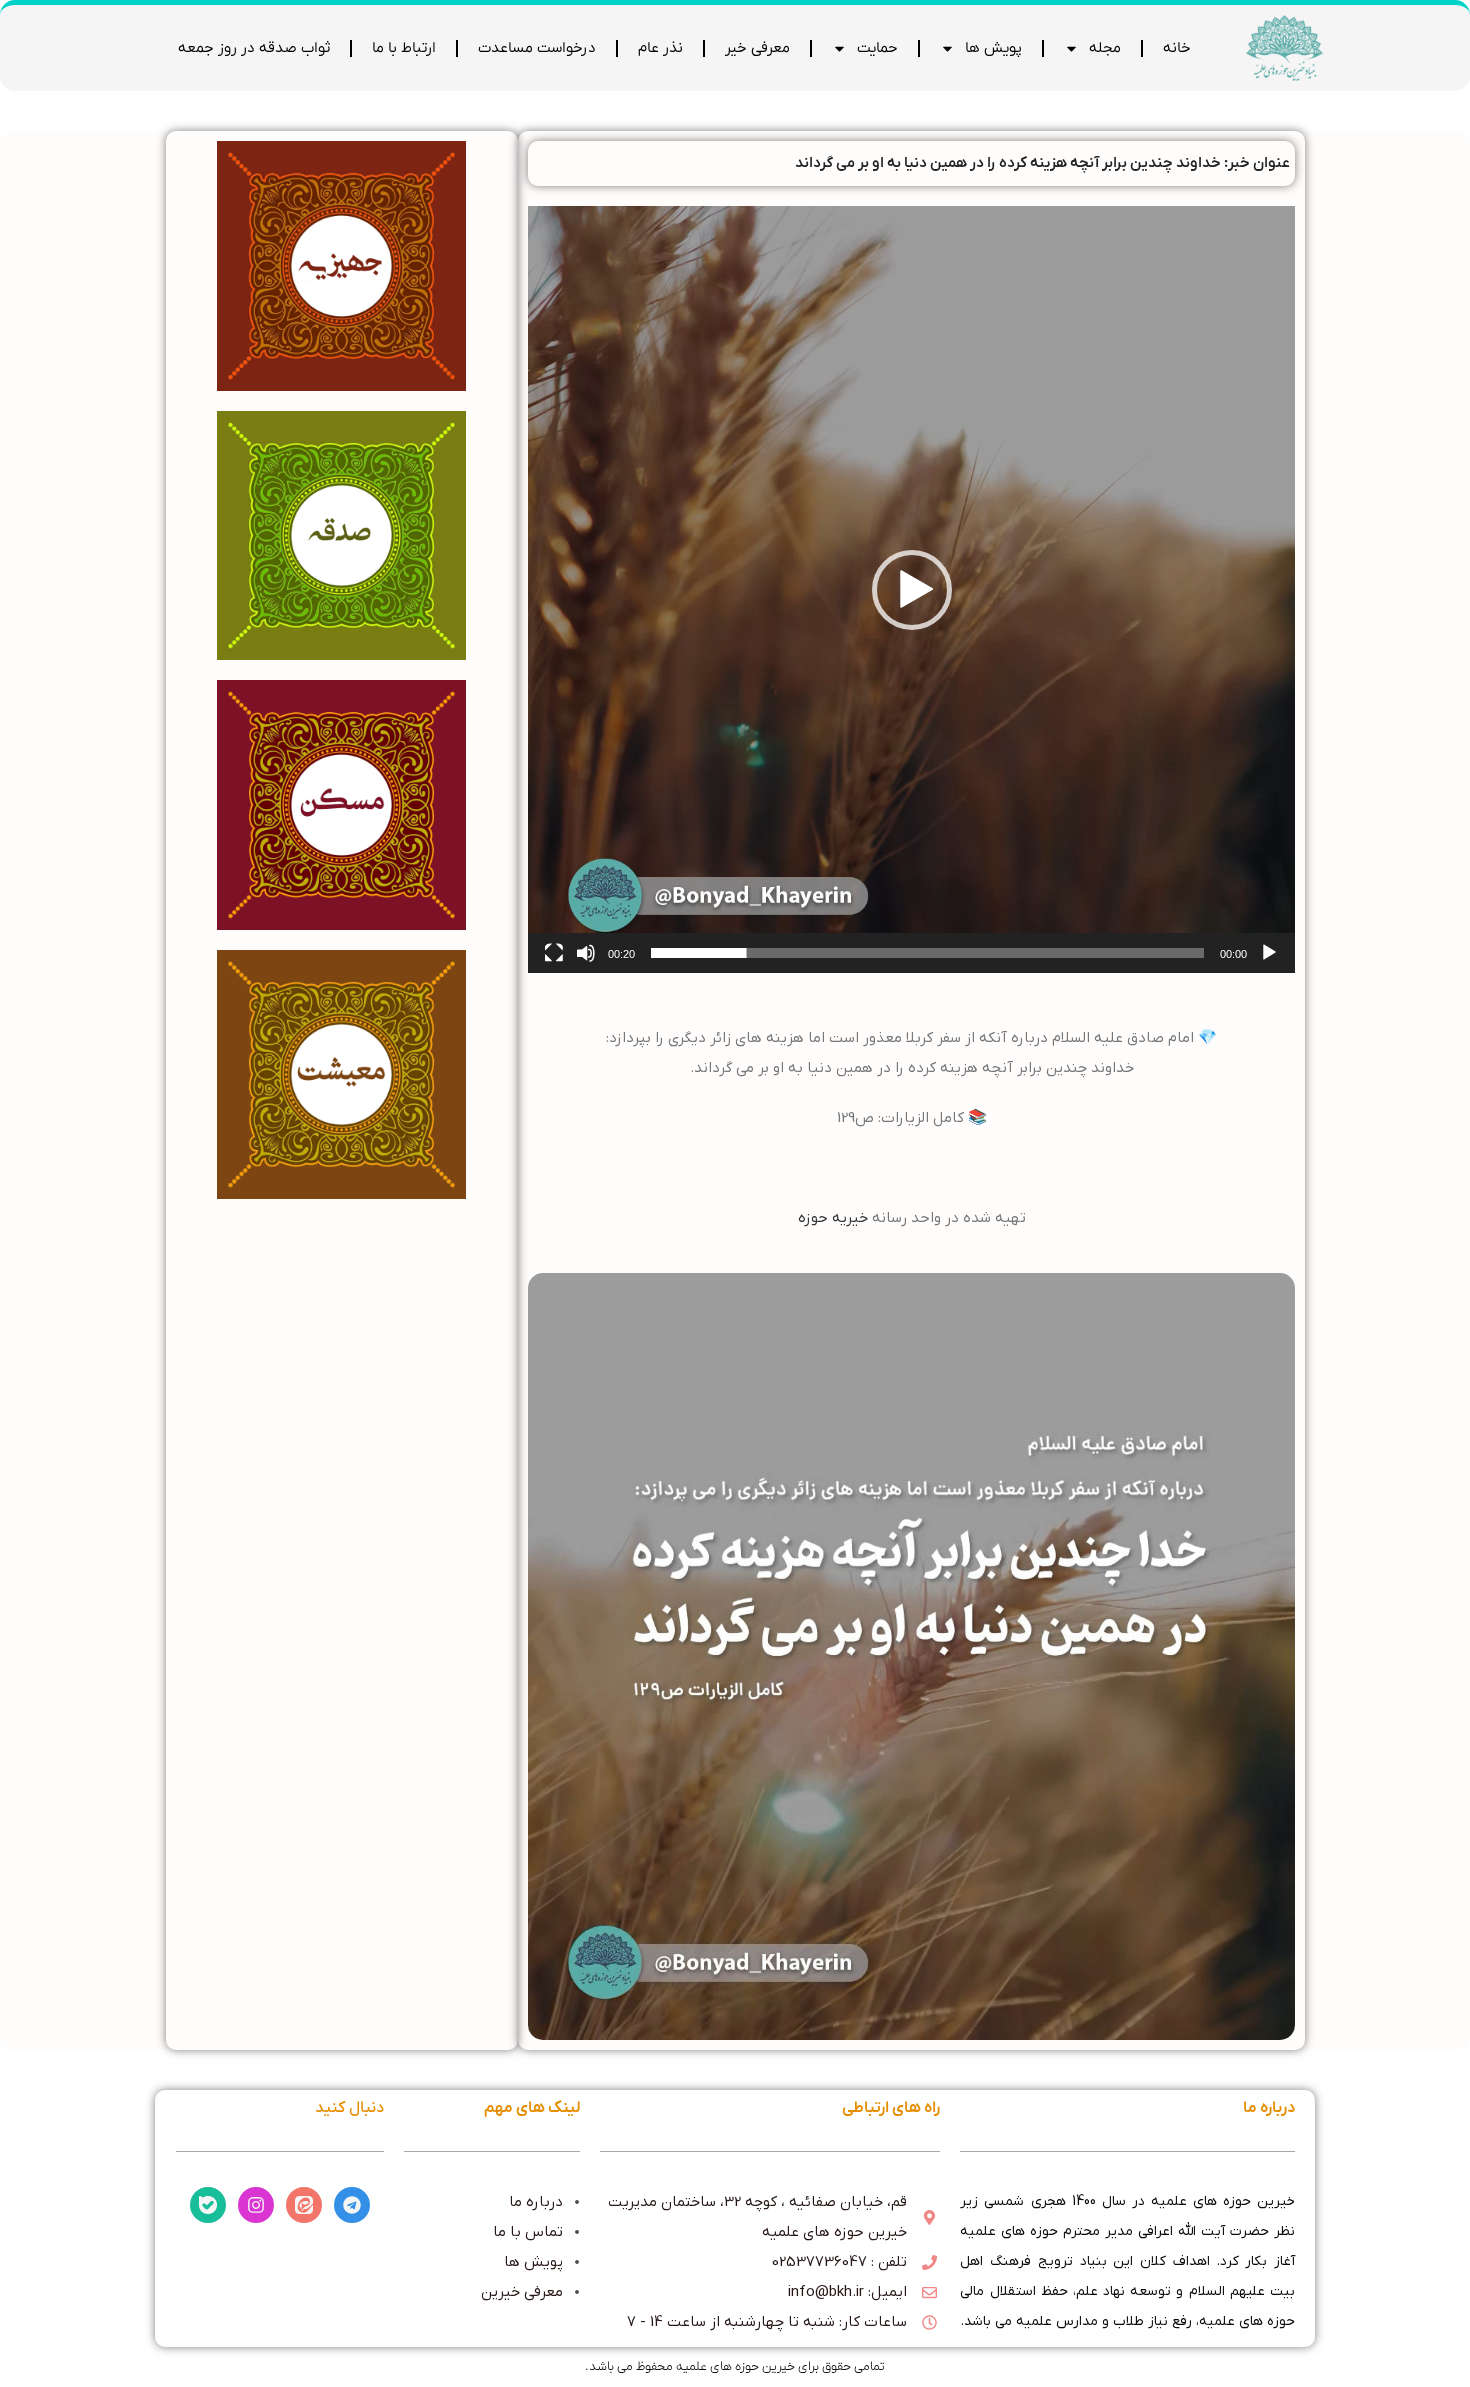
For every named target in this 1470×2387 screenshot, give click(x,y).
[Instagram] (256, 2205)
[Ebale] (208, 2205)
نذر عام (660, 48)
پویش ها (993, 48)
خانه (1177, 48)
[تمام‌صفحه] (554, 964)
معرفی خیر (757, 48)
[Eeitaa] (304, 2205)
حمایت (877, 48)
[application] (911, 589)
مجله (1105, 48)
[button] (912, 590)
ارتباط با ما (404, 48)
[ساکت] (586, 964)
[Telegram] (352, 2205)
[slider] (927, 953)
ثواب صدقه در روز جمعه (254, 48)
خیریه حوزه (833, 1218)
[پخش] (1269, 964)
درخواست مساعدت (537, 48)
